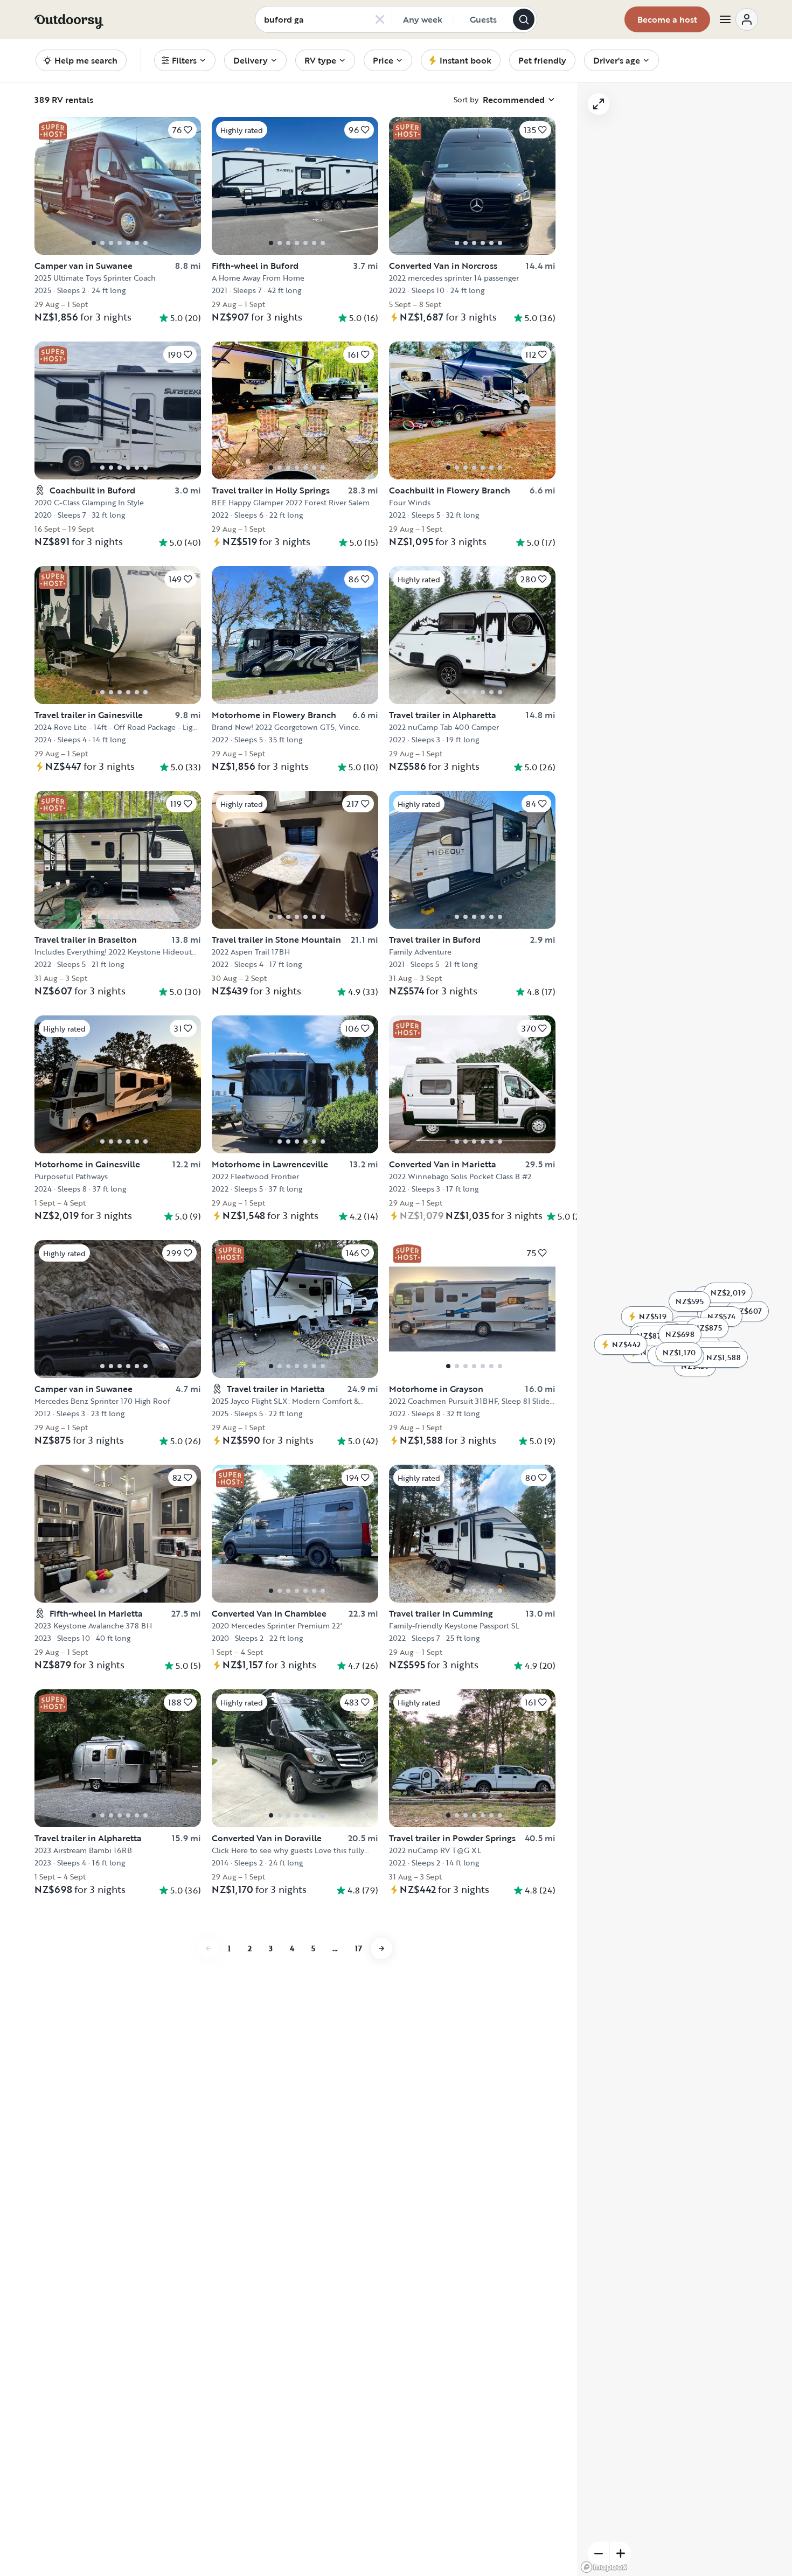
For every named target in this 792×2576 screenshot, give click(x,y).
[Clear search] (380, 19)
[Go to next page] (381, 1948)
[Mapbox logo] (604, 2567)
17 (359, 1948)
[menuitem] (185, 60)
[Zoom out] (599, 2553)
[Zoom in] (621, 2553)
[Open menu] (738, 19)
